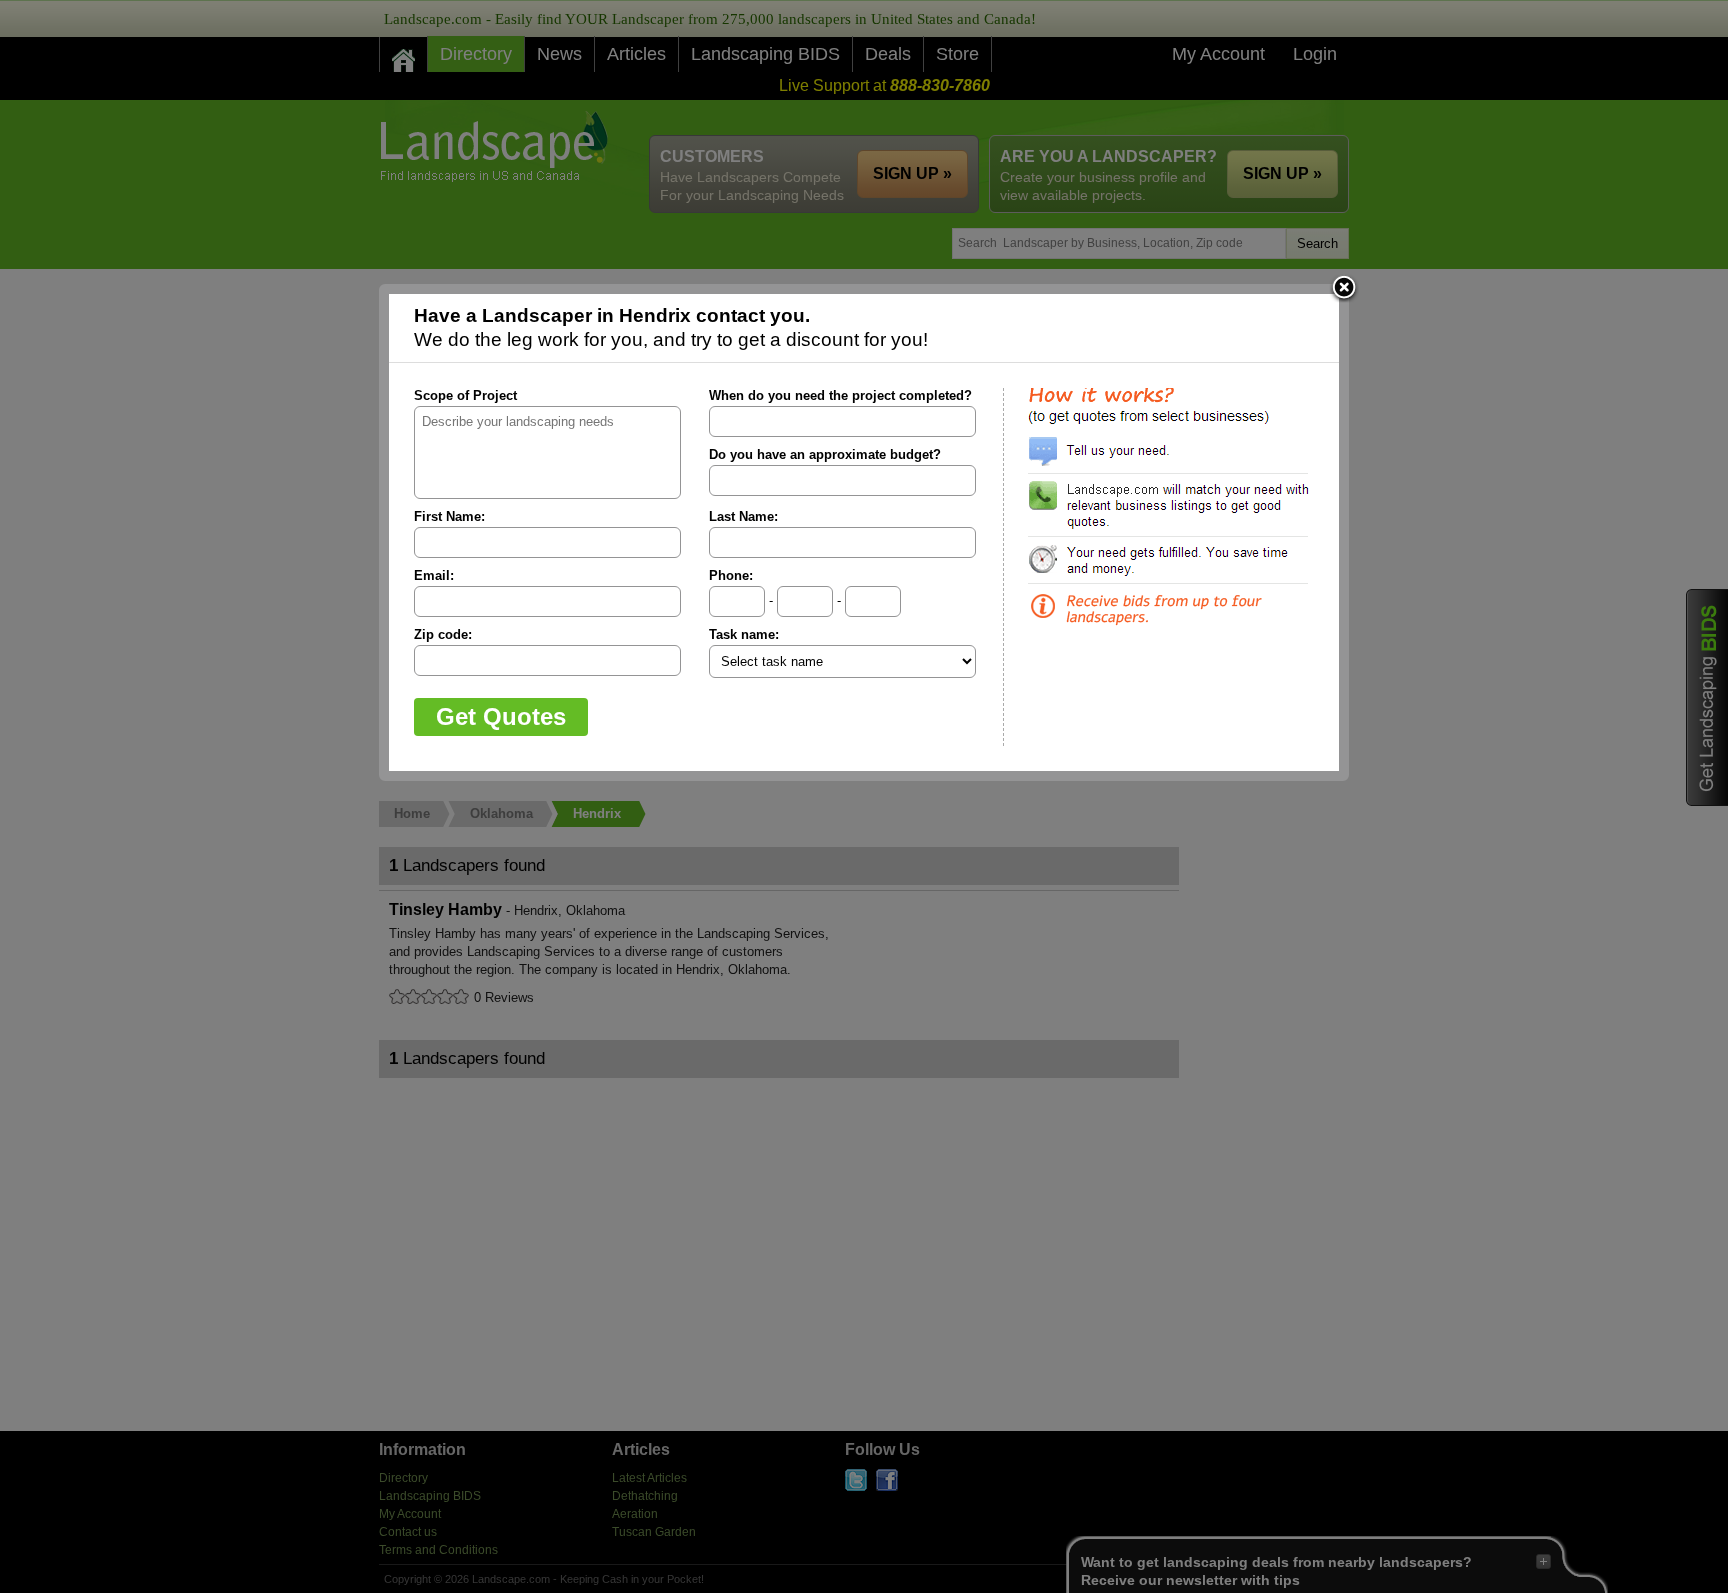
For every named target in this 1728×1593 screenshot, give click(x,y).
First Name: (449, 516)
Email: (434, 575)
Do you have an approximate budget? (825, 454)
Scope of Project (465, 395)
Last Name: (743, 516)
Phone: (731, 575)
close (1344, 289)
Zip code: (443, 634)
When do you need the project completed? (840, 395)
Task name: (744, 634)
